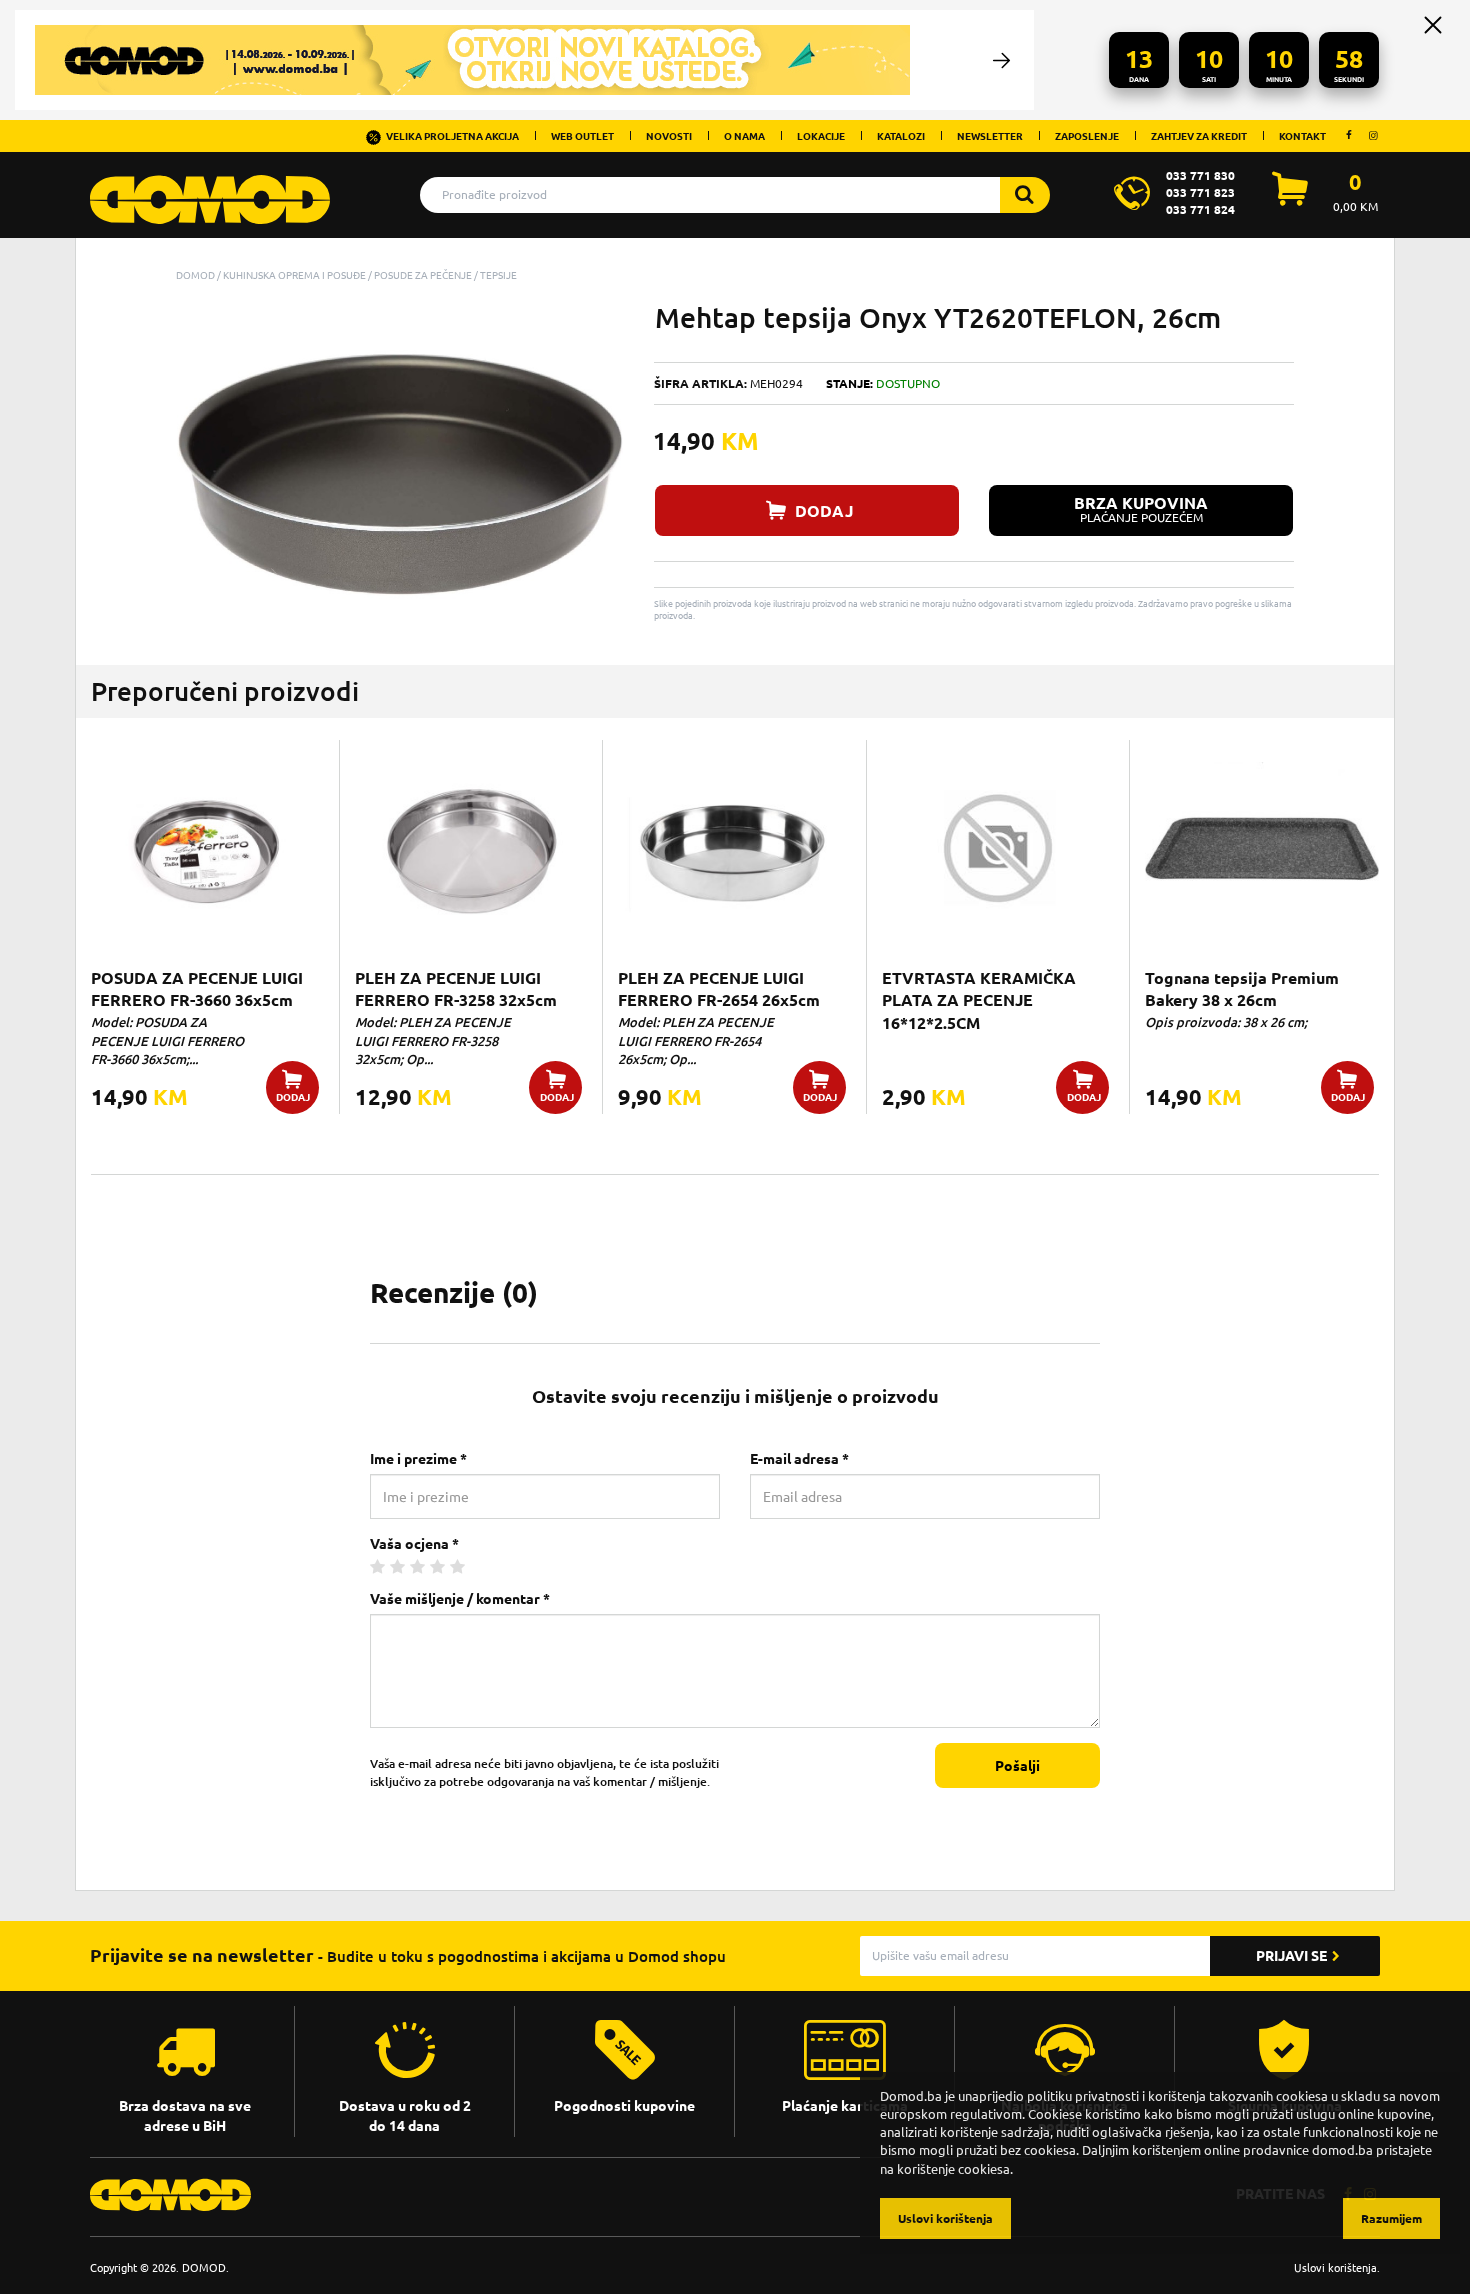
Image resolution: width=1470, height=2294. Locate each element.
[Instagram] (1373, 135)
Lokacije (821, 136)
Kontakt (1302, 136)
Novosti (669, 136)
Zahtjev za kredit (1199, 136)
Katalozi (901, 136)
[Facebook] (1349, 135)
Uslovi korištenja (1335, 2267)
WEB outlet (582, 136)
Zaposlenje (1087, 136)
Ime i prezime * (418, 1459)
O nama (744, 136)
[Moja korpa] (1290, 200)
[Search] (1025, 195)
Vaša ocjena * (414, 1544)
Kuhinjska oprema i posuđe (294, 275)
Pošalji (1017, 1766)
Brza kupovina (1141, 509)
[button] (606, 320)
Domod (195, 275)
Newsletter (990, 136)
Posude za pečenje (423, 275)
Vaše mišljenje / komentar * (460, 1599)
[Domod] (210, 189)
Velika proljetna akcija (452, 136)
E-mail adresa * (799, 1459)
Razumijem (1391, 2218)
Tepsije (498, 275)
